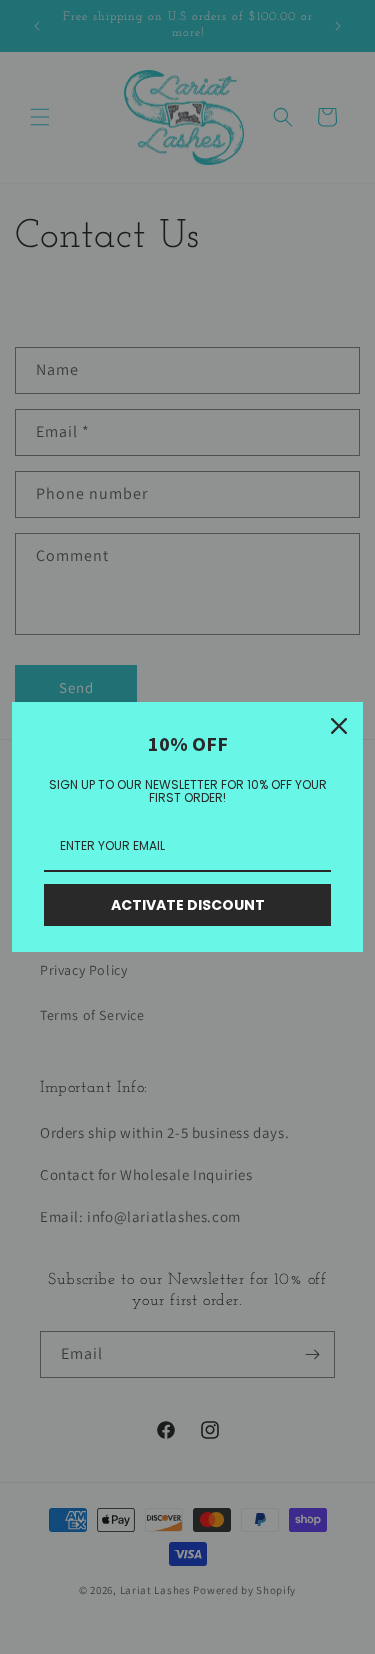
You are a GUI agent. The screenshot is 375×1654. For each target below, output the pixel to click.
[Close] (339, 726)
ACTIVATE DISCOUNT (188, 905)
